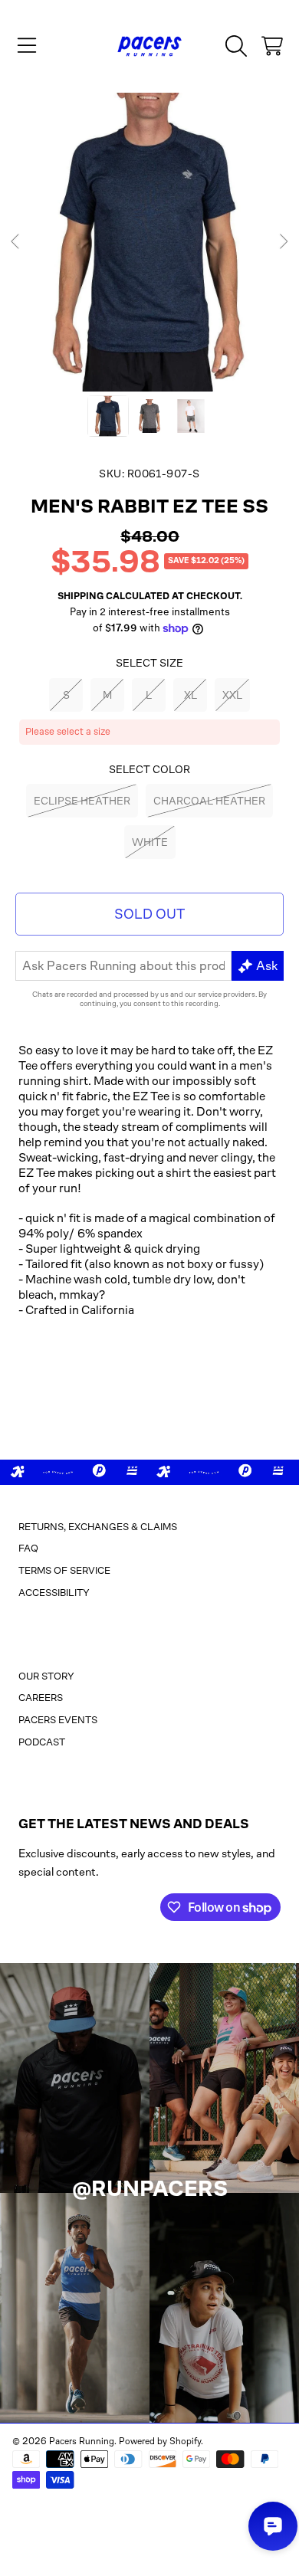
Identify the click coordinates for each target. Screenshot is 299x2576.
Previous (16, 242)
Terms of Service (64, 1570)
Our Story (46, 1676)
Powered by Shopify (160, 2441)
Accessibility (54, 1593)
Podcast (42, 1742)
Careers (41, 1698)
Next (283, 242)
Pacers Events (58, 1720)
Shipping (80, 596)
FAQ (28, 1548)
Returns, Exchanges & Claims (98, 1527)
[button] (27, 46)
